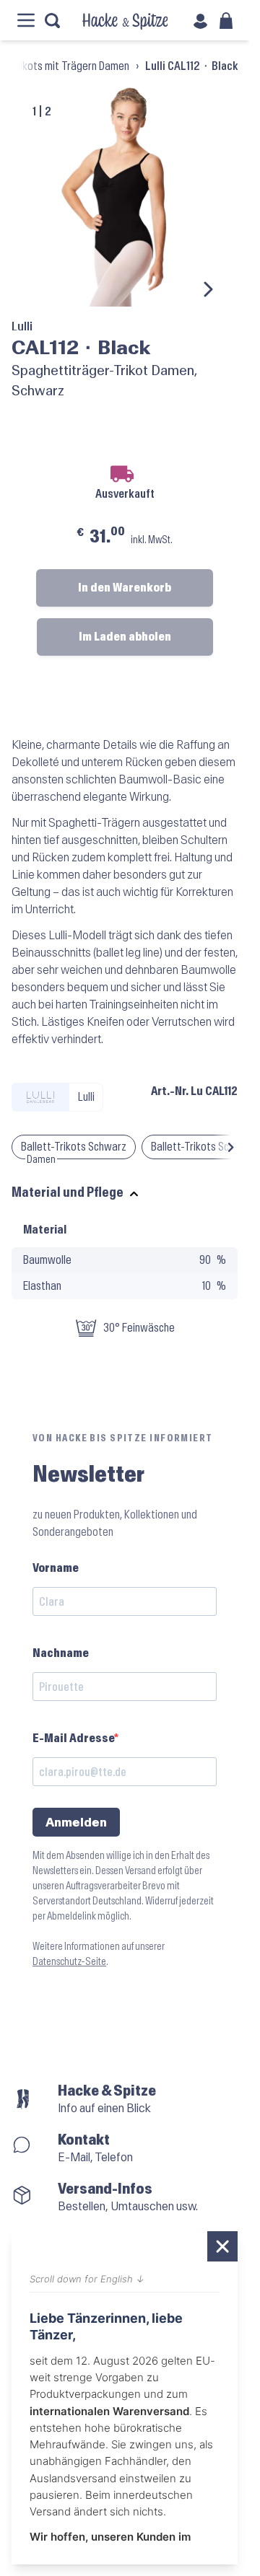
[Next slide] (207, 289)
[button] (231, 1147)
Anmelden (76, 1823)
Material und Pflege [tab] (68, 1193)
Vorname (56, 1568)
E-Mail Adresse (73, 1738)
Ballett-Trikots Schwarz (74, 1147)
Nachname (61, 1653)
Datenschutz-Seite (69, 1962)
